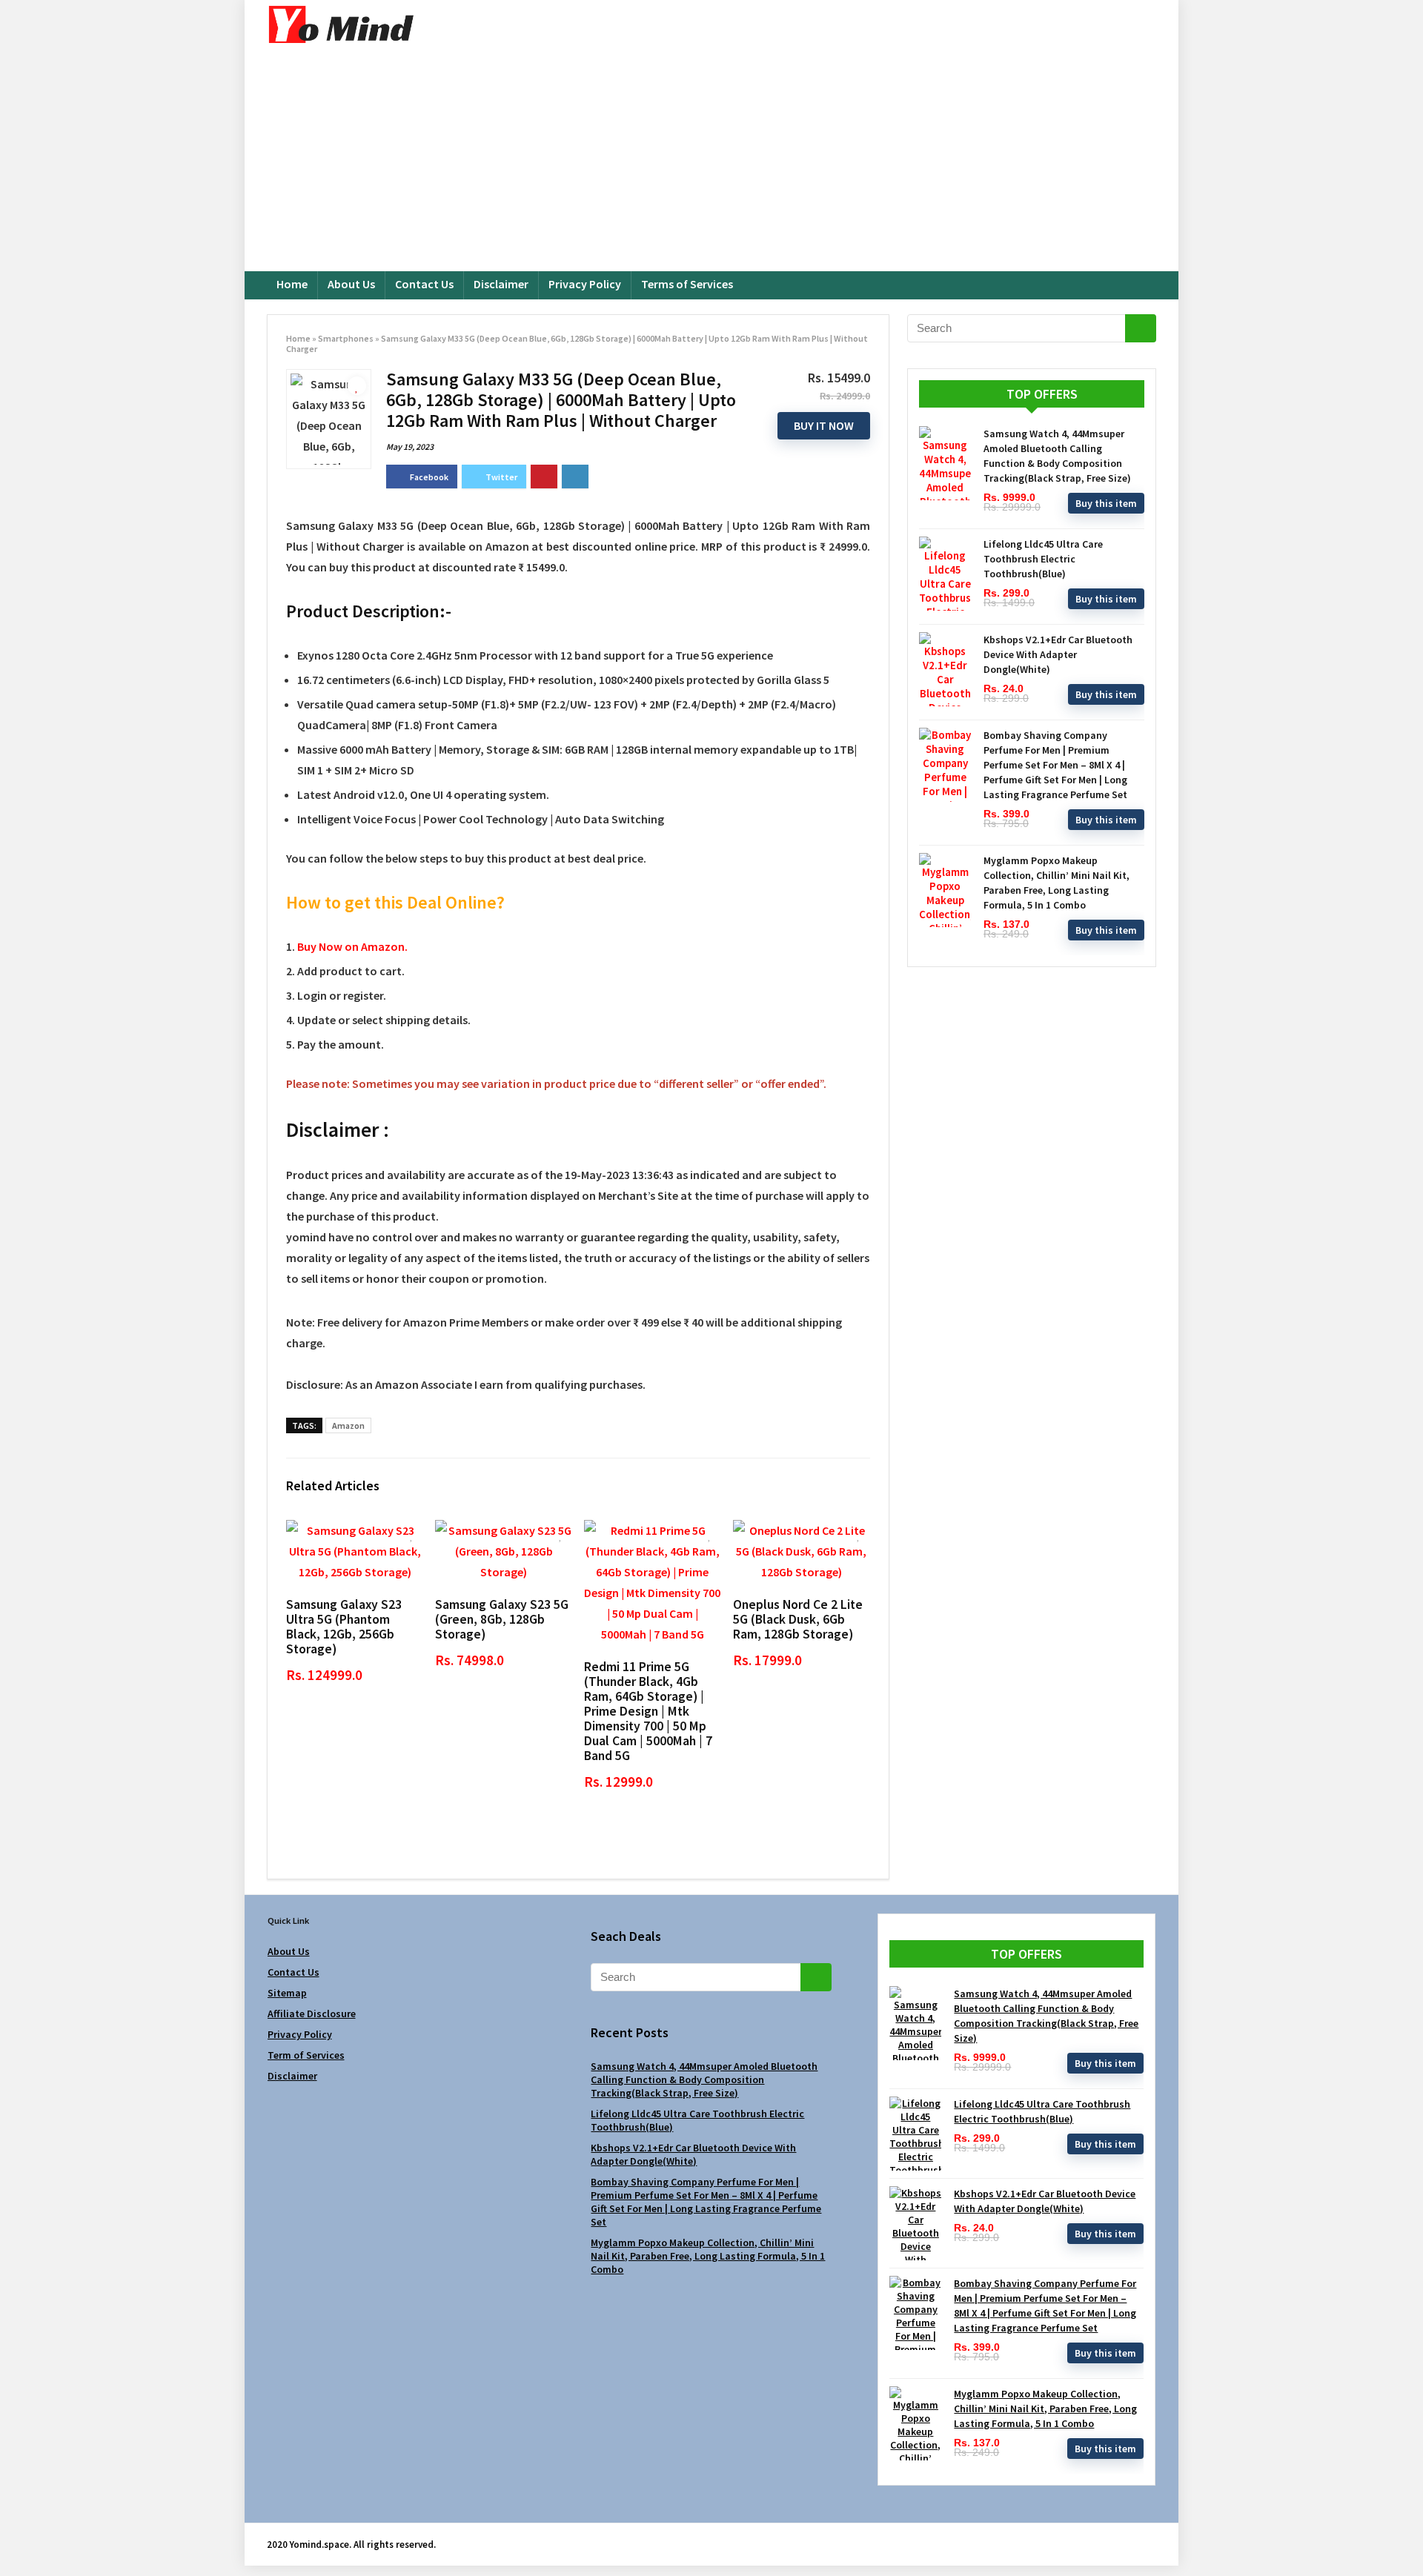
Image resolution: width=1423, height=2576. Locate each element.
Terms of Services (687, 284)
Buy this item (1106, 503)
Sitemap (287, 1993)
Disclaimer (501, 284)
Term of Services (306, 2055)
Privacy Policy (585, 284)
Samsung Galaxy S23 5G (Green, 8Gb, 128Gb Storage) (502, 1619)
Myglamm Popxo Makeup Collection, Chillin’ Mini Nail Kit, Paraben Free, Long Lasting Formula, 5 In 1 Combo (708, 2256)
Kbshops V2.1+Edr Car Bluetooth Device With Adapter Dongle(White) (1058, 654)
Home (292, 284)
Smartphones (346, 338)
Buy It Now (824, 425)
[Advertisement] (711, 160)
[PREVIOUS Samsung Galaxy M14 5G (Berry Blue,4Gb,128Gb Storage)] (15, 2539)
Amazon (348, 1425)
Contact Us (424, 284)
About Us (351, 284)
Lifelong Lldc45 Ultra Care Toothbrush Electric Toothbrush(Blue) (1043, 559)
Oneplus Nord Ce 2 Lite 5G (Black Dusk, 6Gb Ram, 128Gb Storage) (798, 1619)
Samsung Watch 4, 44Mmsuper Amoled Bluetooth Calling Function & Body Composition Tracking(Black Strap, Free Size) (704, 2079)
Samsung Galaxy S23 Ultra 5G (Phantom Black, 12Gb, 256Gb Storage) (344, 1627)
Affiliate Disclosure (312, 2014)
